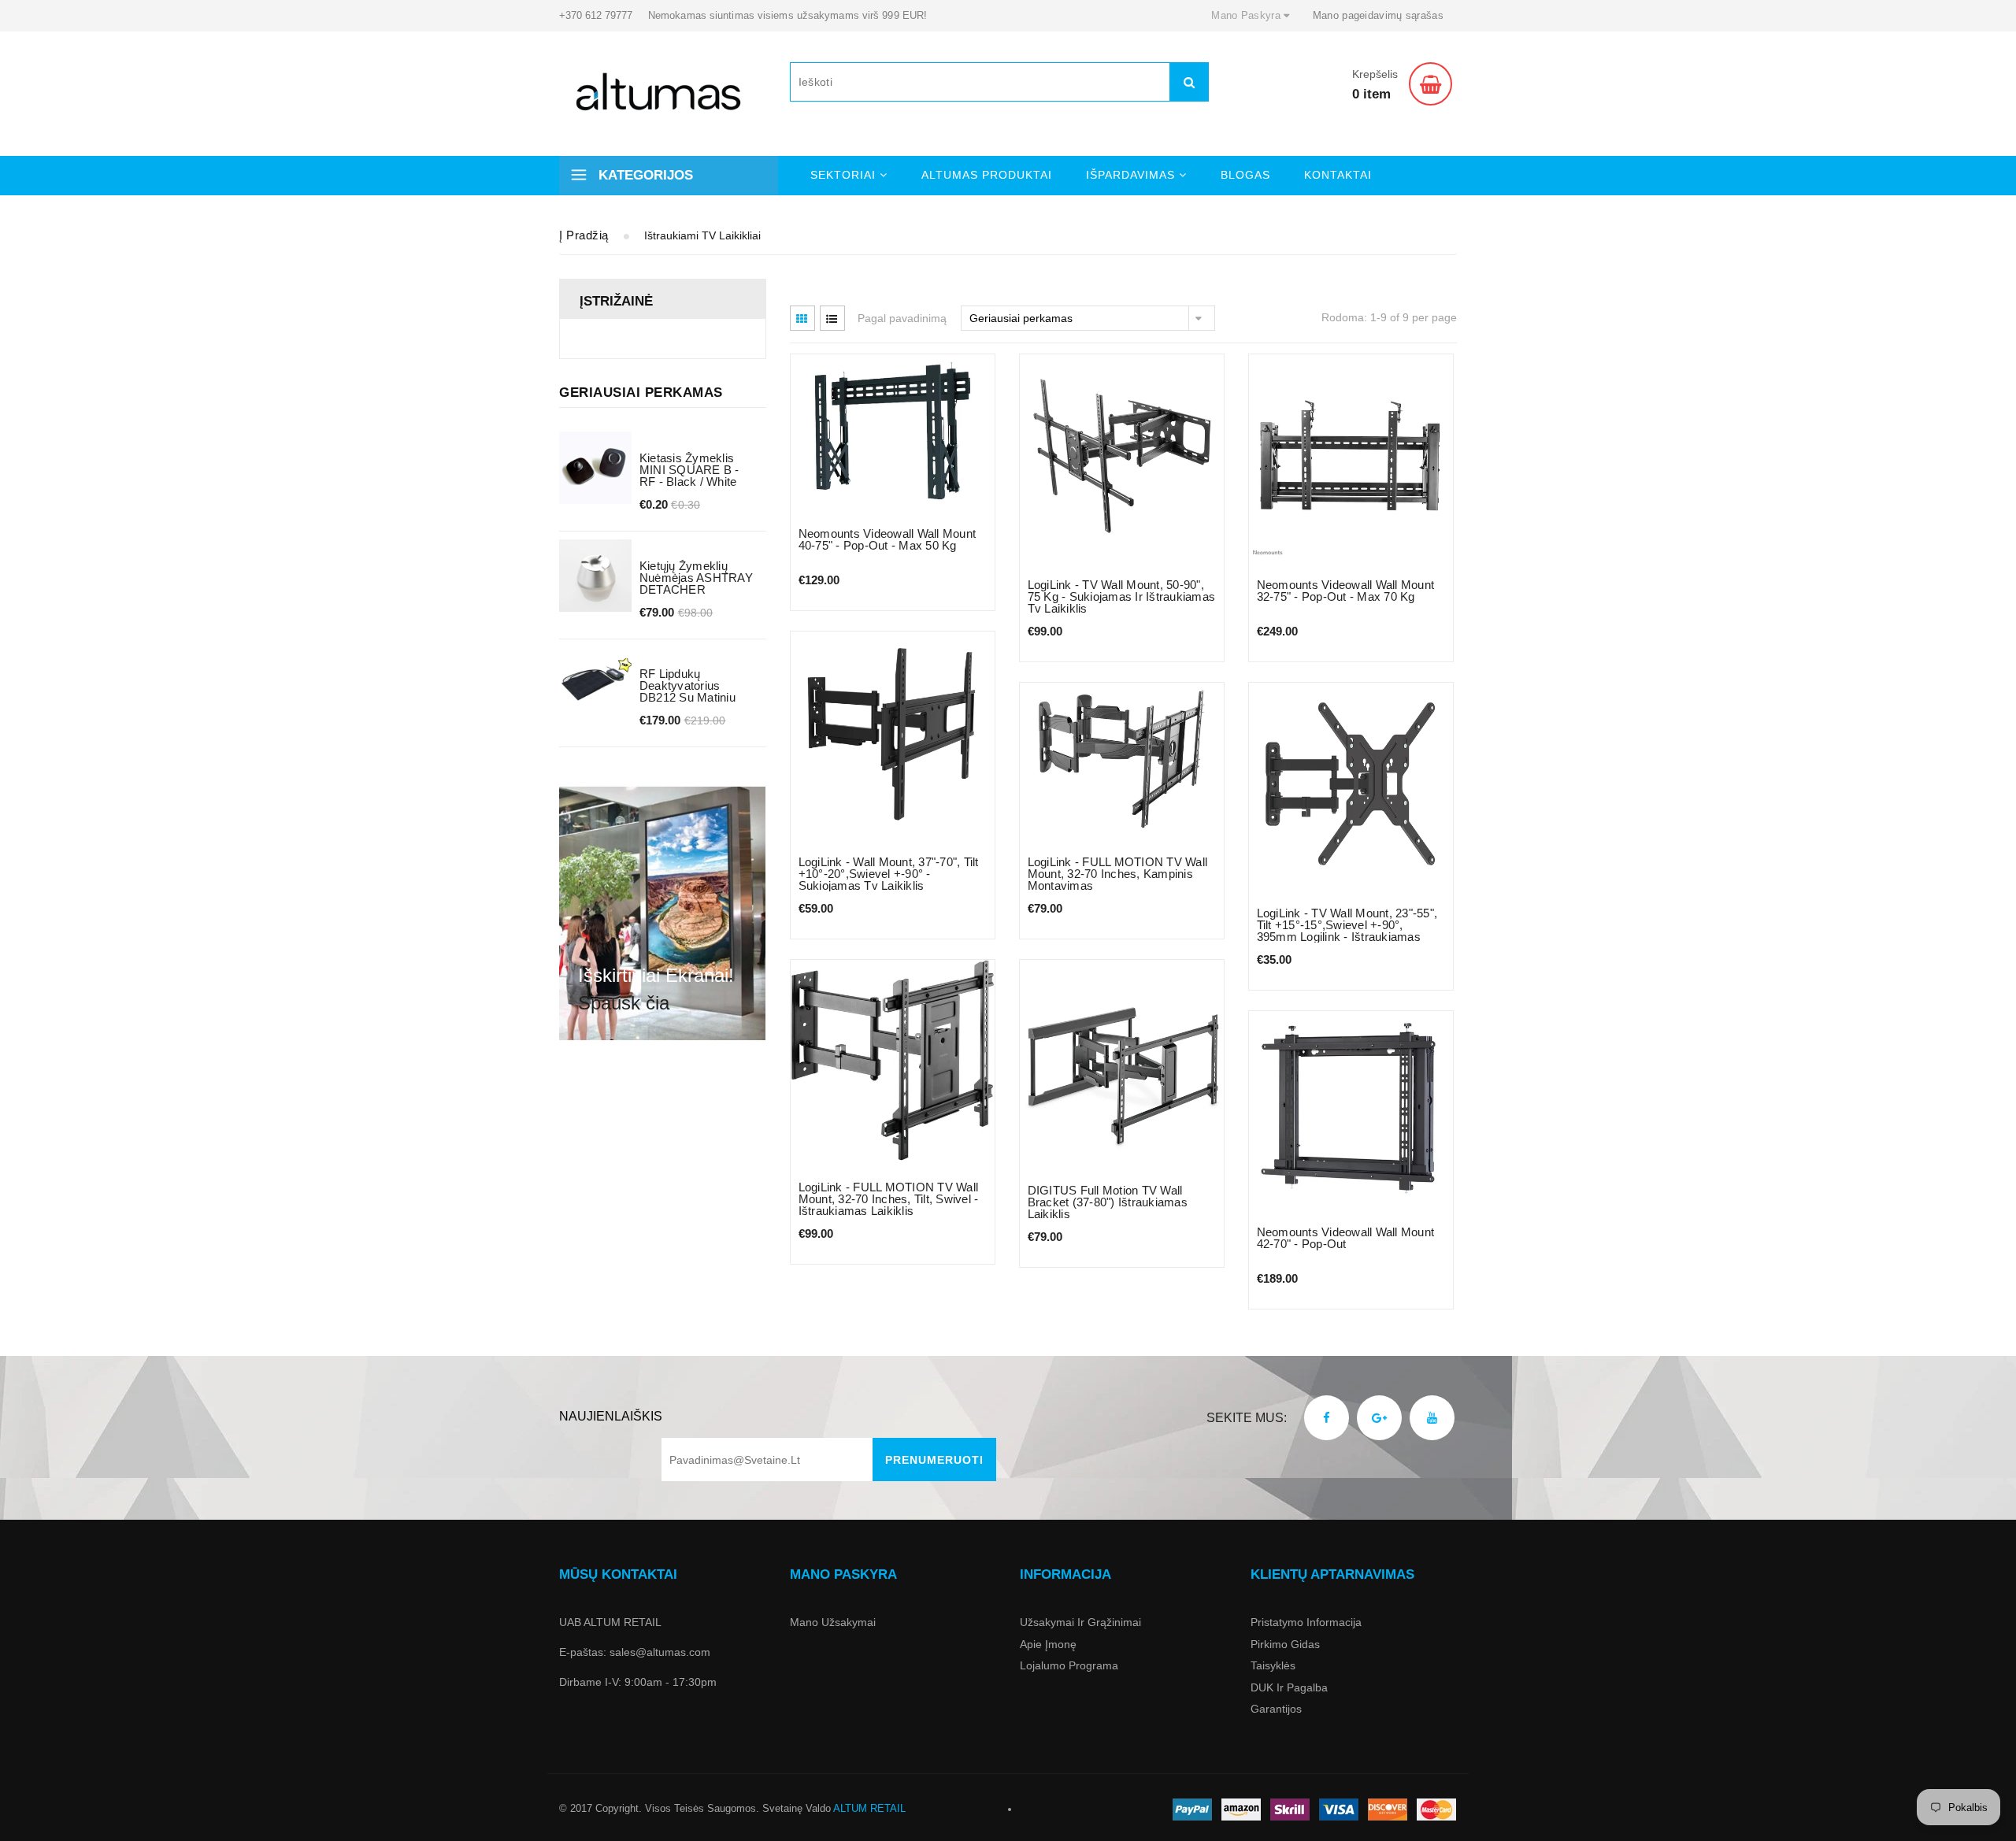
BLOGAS (1245, 175)
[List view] (832, 318)
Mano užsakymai (833, 1622)
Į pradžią (584, 235)
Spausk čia (624, 1003)
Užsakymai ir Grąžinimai (1080, 1622)
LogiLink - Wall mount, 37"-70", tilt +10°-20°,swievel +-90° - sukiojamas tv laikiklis (889, 874)
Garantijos (1276, 1709)
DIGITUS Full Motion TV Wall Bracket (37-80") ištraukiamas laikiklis (1108, 1202)
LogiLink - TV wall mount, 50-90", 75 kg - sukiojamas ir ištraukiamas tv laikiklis (1122, 596)
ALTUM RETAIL (869, 1808)
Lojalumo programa (1069, 1665)
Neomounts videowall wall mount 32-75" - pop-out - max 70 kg (1346, 591)
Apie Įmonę (1048, 1644)
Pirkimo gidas (1285, 1644)
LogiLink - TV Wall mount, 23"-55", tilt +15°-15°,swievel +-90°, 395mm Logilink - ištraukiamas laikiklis (1347, 931)
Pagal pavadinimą (902, 318)
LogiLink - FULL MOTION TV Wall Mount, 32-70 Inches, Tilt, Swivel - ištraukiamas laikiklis (889, 1199)
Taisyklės (1273, 1665)
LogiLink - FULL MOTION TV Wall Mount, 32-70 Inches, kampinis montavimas (1118, 874)
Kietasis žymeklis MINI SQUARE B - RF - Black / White (689, 470)
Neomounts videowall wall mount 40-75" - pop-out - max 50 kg (888, 539)
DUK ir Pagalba (1289, 1687)
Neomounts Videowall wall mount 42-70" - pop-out (1346, 1238)
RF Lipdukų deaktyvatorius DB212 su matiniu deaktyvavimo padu (693, 691)
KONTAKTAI (1338, 175)
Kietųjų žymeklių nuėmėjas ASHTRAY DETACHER (696, 578)
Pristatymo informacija (1306, 1622)
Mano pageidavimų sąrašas (1378, 15)
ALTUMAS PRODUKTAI (987, 175)
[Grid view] (802, 318)
